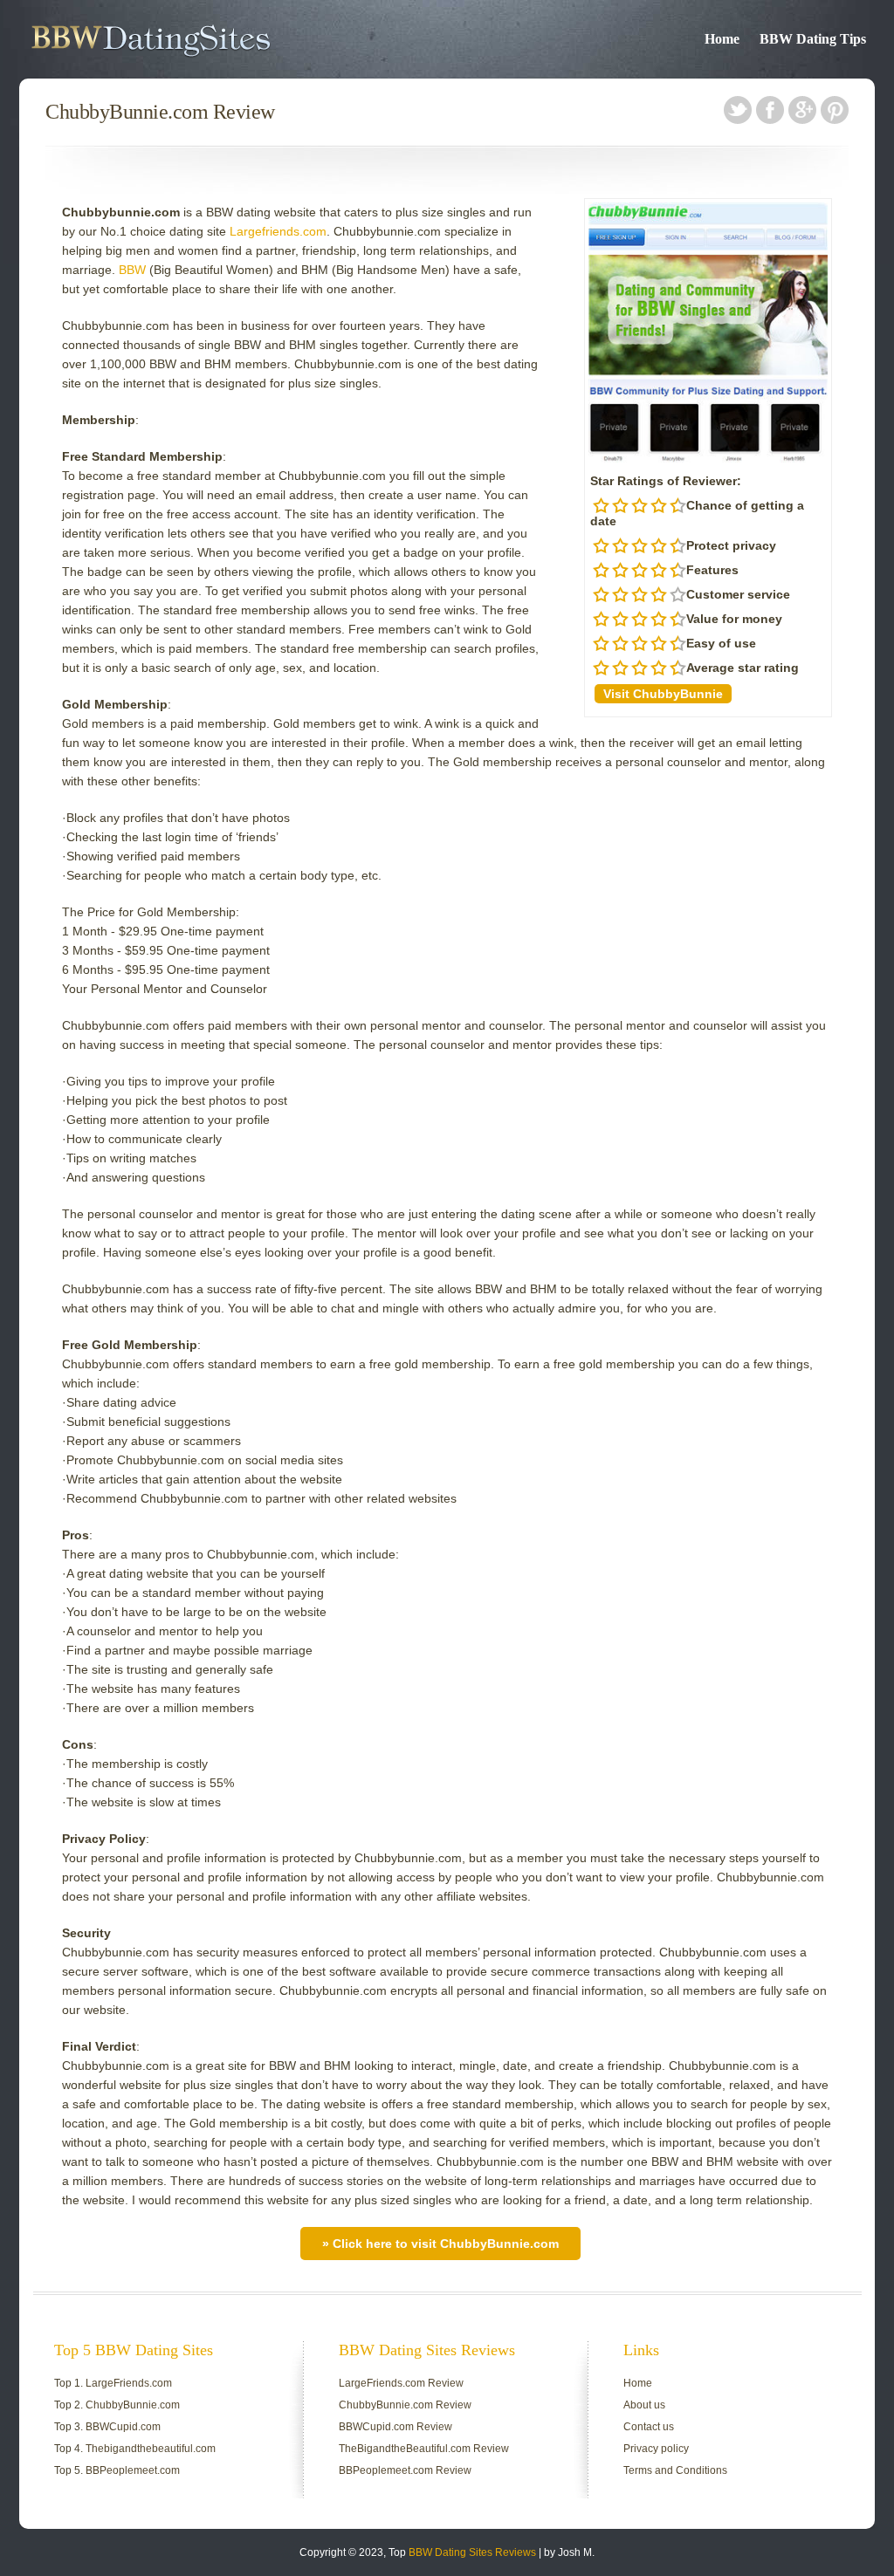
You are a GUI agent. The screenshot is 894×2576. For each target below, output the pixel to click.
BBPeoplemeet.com (133, 2470)
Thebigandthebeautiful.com (151, 2449)
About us (644, 2405)
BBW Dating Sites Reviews (472, 2552)
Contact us (649, 2427)
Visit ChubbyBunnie (663, 694)
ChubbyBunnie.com (133, 2405)
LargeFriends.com (129, 2383)
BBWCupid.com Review (395, 2427)
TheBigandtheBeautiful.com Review (424, 2449)
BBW (132, 270)
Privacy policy (656, 2449)
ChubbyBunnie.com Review (405, 2405)
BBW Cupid (199, 39)
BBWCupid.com (123, 2427)
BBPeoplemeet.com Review (405, 2470)
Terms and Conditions (675, 2470)
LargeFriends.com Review (401, 2383)
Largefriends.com (278, 231)
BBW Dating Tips (813, 39)
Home (722, 39)
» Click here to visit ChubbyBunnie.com (440, 2244)
